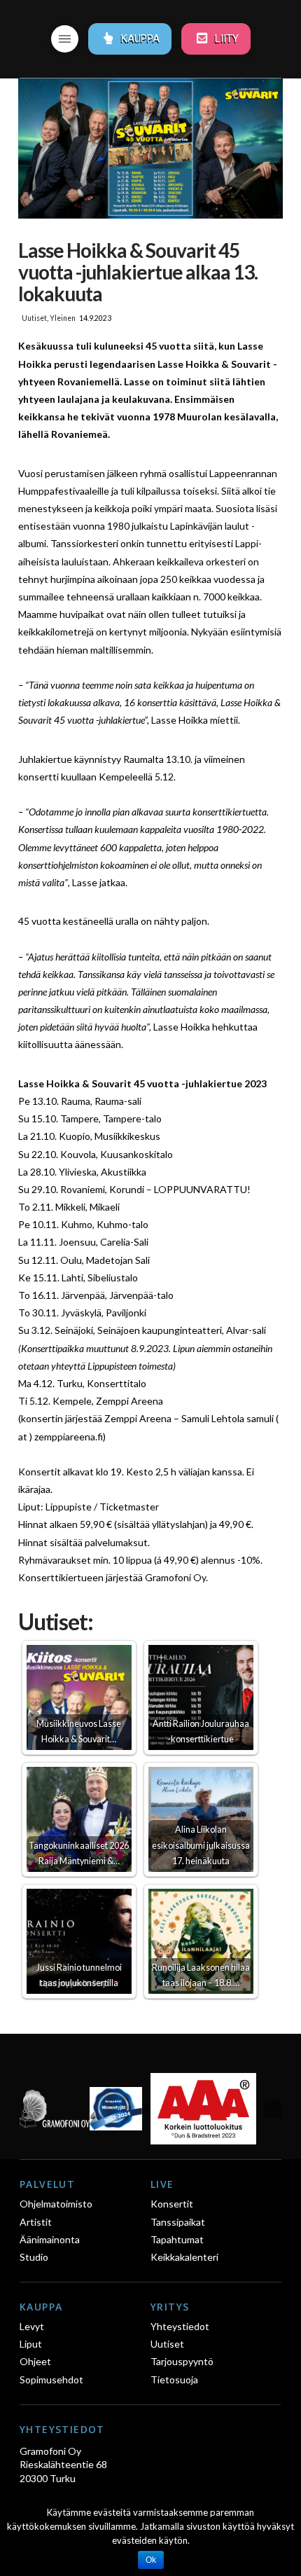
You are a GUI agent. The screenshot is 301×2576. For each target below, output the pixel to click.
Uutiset (34, 318)
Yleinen (63, 318)
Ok (151, 2560)
